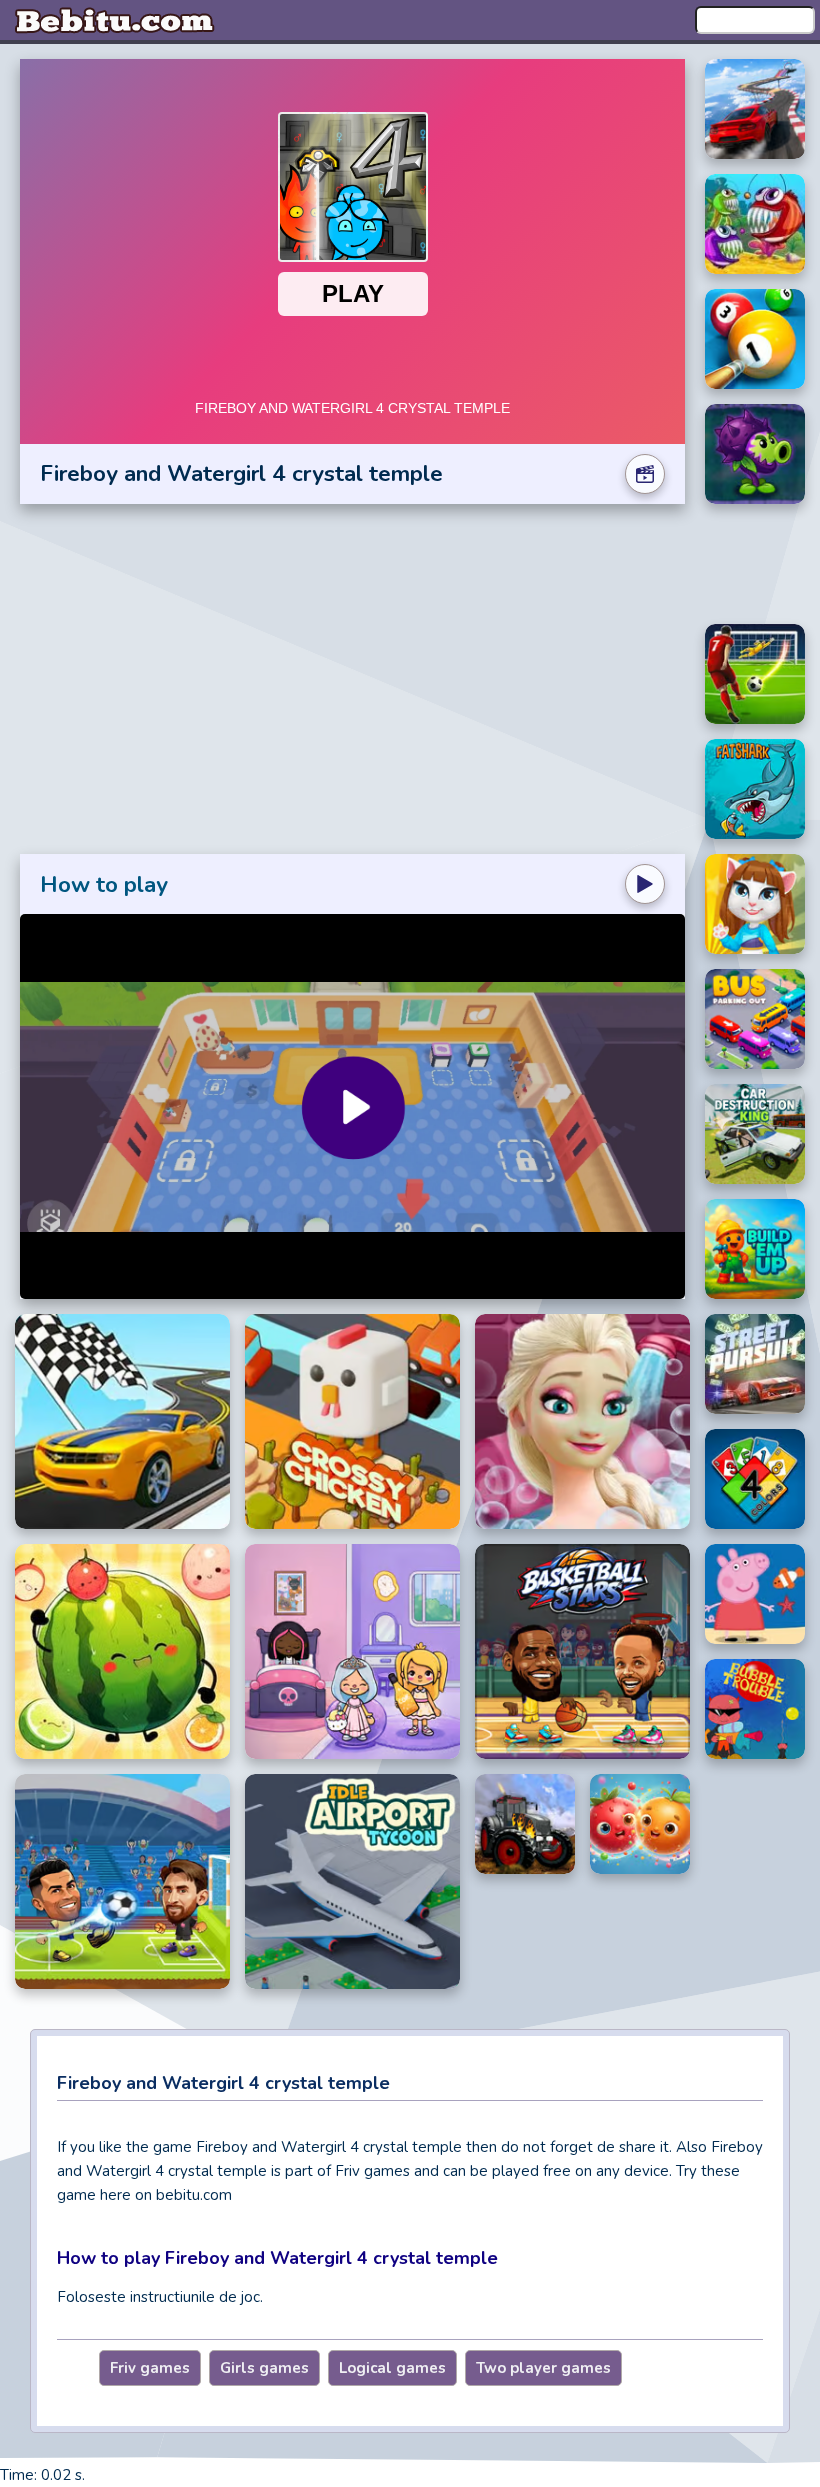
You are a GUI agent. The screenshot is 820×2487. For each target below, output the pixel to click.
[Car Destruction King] (755, 1134)
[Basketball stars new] (582, 1651)
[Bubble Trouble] (755, 1709)
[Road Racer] (122, 1421)
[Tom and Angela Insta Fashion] (755, 904)
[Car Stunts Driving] (755, 109)
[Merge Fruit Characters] (640, 1824)
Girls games (264, 2368)
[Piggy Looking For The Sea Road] (755, 1594)
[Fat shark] (755, 789)
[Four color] (755, 1479)
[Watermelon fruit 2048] (122, 1651)
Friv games (150, 2368)
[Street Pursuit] (755, 1364)
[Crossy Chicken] (352, 1421)
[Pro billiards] (755, 339)
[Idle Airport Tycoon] (352, 1881)
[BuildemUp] (755, 1249)
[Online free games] (115, 20)
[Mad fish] (755, 224)
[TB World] (352, 1651)
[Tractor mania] (525, 1824)
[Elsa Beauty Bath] (582, 1421)
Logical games (392, 2368)
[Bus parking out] (755, 1019)
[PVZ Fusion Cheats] (755, 454)
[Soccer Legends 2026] (122, 1881)
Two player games (543, 2368)
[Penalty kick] (755, 674)
